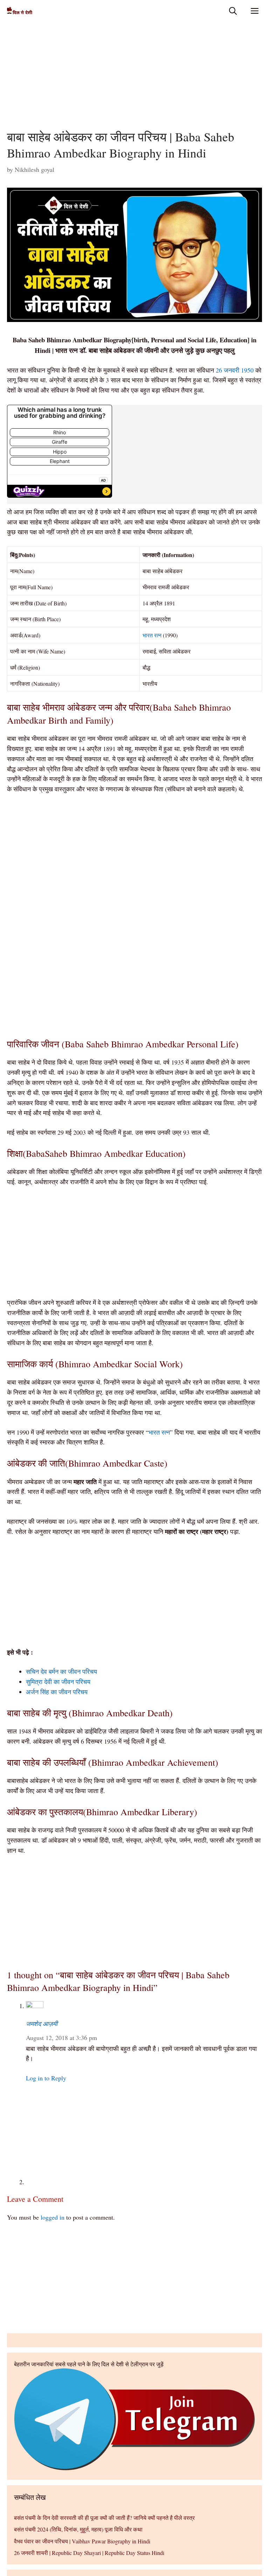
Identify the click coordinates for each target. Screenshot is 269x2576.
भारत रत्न (152, 635)
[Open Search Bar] (233, 11)
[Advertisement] (134, 77)
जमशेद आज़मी (42, 2024)
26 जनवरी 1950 (235, 370)
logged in (53, 2217)
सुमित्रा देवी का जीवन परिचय (58, 1682)
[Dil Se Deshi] (20, 11)
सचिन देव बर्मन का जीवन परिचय (61, 1671)
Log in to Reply (46, 2078)
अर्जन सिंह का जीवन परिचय (57, 1692)
